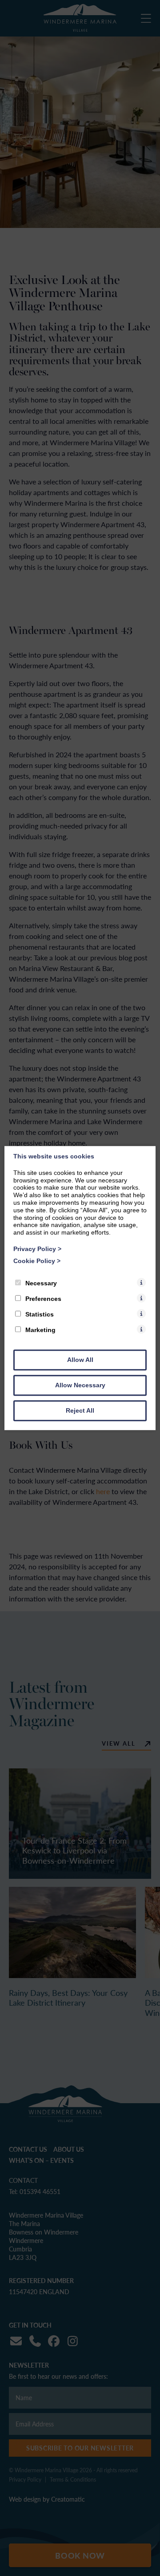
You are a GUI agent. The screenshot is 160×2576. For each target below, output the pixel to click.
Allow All (80, 1360)
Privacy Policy (37, 1249)
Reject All (80, 1410)
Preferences (43, 1299)
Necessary (41, 1283)
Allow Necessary (80, 1385)
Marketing (40, 1330)
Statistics (40, 1314)
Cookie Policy (37, 1261)
